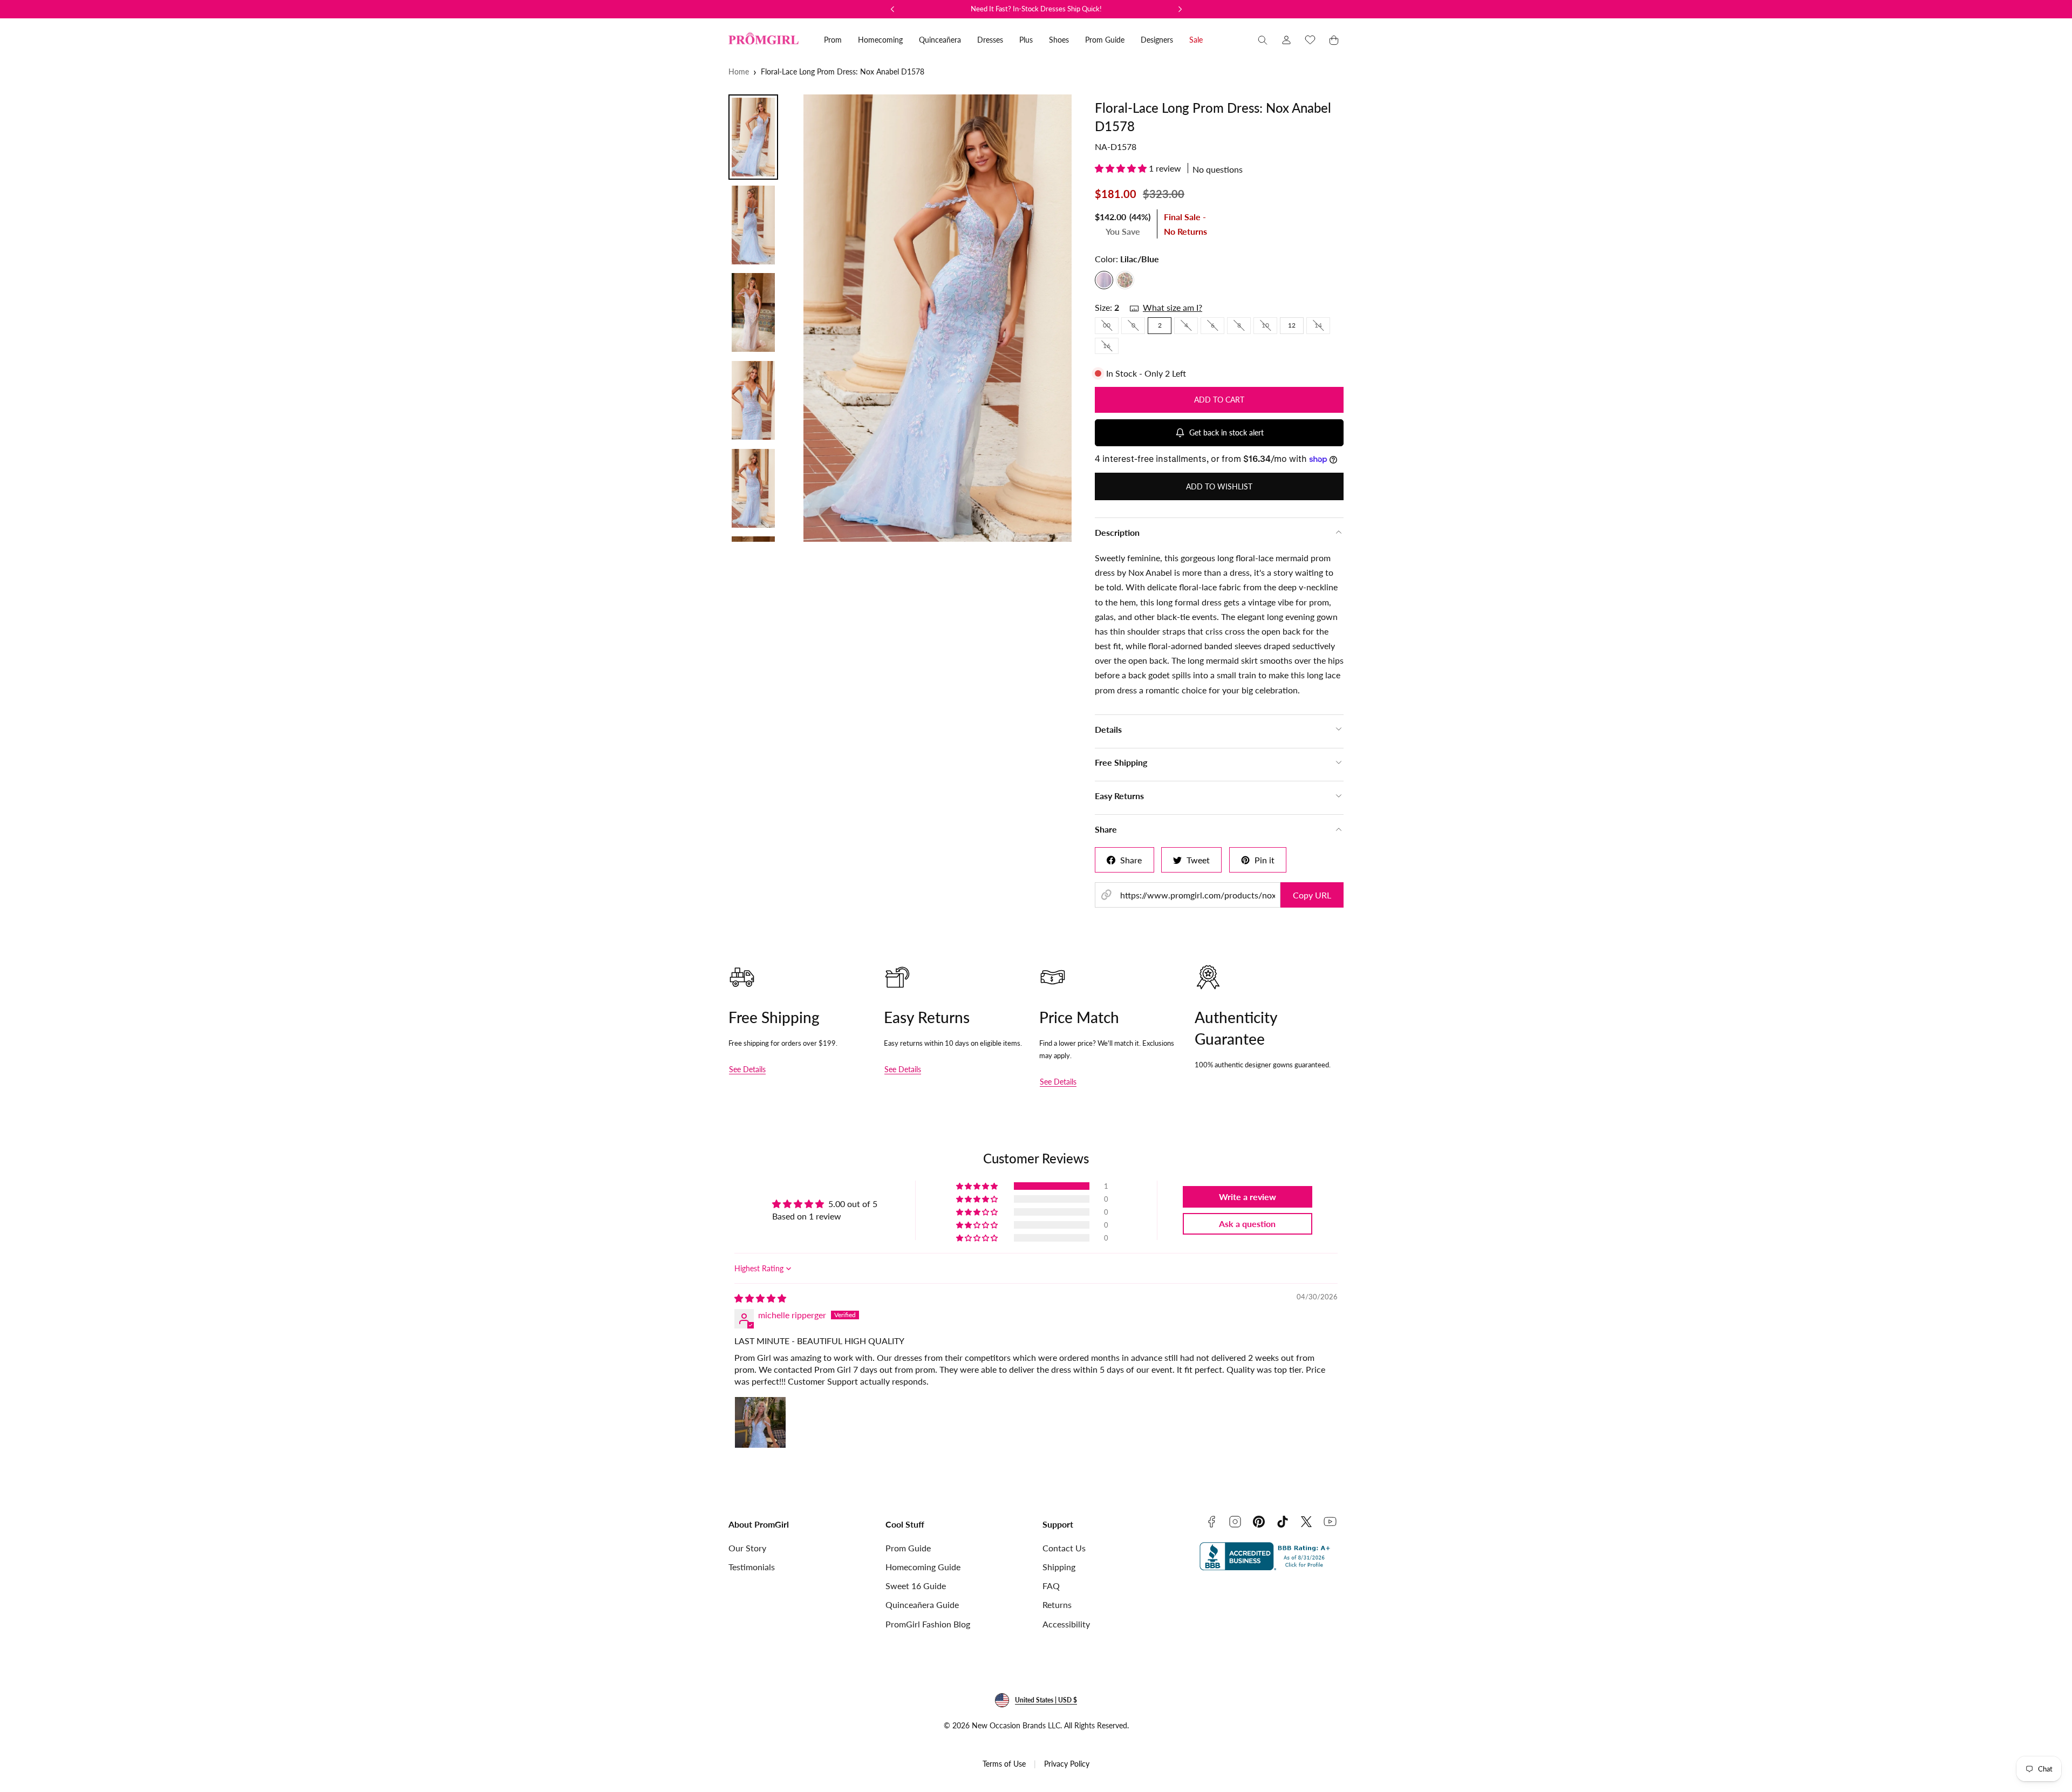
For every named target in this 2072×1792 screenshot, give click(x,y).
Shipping (1059, 1567)
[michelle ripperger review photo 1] (760, 1422)
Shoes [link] (1059, 40)
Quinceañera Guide (922, 1604)
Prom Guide (908, 1548)
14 (1322, 327)
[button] (1263, 40)
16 (1111, 348)
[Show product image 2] (753, 225)
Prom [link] (833, 40)
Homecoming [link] (880, 40)
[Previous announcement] (892, 9)
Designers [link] (1157, 40)
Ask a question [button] (1247, 1224)
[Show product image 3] (753, 312)
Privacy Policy (1067, 1764)
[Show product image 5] (753, 488)
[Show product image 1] (753, 137)
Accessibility (1066, 1624)
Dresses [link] (990, 40)
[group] (933, 318)
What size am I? (1173, 307)
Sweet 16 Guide (916, 1586)
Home (739, 71)
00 (1111, 327)
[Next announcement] (1180, 9)
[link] (1286, 40)
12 (1292, 325)
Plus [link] (1026, 40)
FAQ (1051, 1586)
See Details (747, 1069)
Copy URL (1312, 895)
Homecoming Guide (923, 1567)
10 (1269, 327)
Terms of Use (1004, 1764)
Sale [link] (1196, 40)
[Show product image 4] (753, 400)
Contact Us (1064, 1548)
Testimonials (752, 1567)
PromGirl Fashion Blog (928, 1624)
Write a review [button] (1248, 1197)
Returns (1057, 1604)
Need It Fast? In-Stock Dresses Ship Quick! (1036, 9)
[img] (760, 1298)
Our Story (747, 1548)
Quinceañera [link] (940, 40)
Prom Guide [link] (1105, 40)
